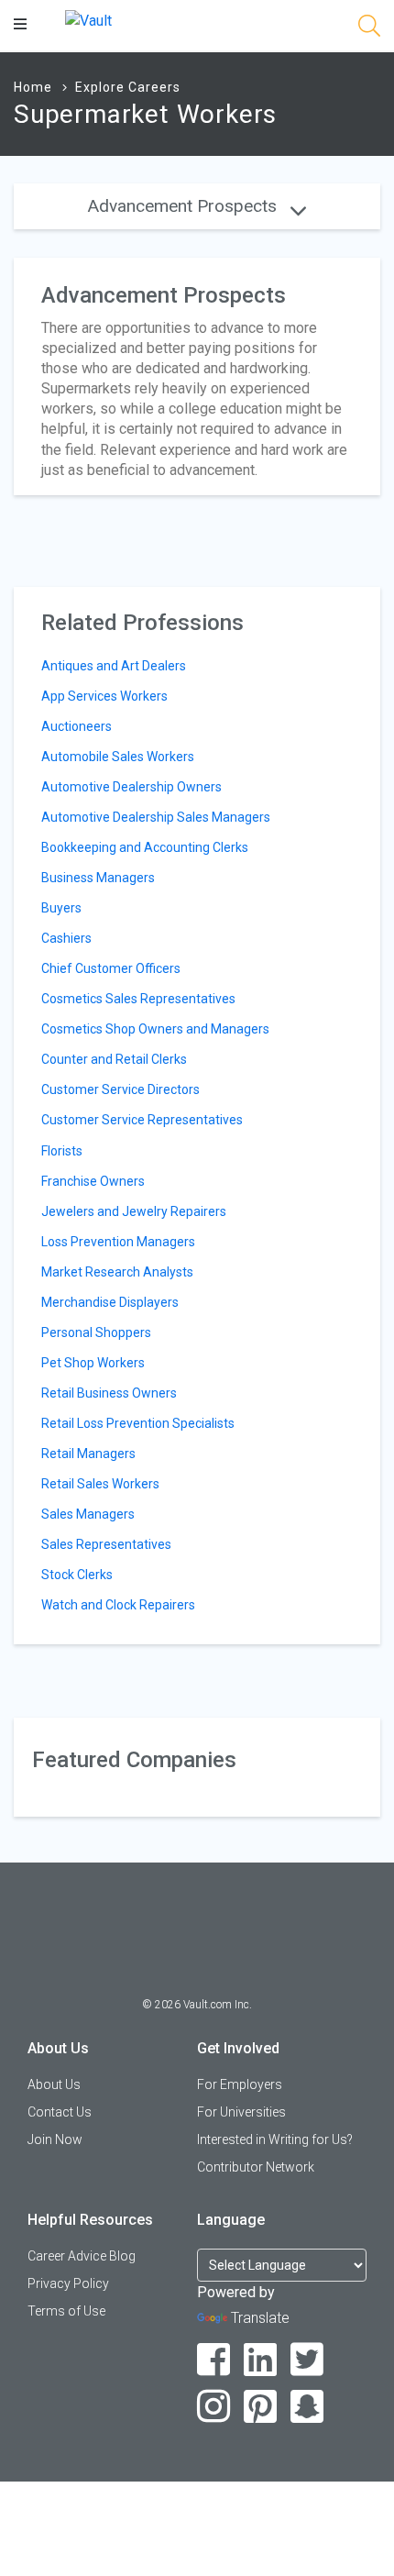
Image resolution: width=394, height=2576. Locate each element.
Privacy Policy (68, 2283)
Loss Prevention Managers (118, 1242)
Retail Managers (88, 1454)
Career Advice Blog (82, 2256)
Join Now (55, 2139)
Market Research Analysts (117, 1272)
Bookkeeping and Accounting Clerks (145, 847)
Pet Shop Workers (93, 1363)
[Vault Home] (88, 20)
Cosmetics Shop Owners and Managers (155, 1029)
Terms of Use (66, 2311)
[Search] (369, 29)
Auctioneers (77, 726)
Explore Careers (128, 87)
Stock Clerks (77, 1575)
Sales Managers (88, 1514)
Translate (260, 2318)
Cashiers (66, 938)
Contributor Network (256, 2167)
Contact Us (60, 2112)
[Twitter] (307, 2360)
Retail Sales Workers (100, 1484)
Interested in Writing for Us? (275, 2139)
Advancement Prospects (185, 206)
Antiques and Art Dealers (114, 666)
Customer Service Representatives (142, 1120)
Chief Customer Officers (111, 968)
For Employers (240, 2084)
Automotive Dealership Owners (131, 787)
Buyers (61, 908)
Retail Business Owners (109, 1393)
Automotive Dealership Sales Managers (156, 817)
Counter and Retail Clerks (114, 1059)
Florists (62, 1151)
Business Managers (98, 878)
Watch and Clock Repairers (118, 1605)
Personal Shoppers (96, 1332)
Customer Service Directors (120, 1089)
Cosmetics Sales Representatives (138, 999)
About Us (54, 2084)
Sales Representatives (106, 1544)
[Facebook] (214, 2360)
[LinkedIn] (261, 2360)
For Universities (241, 2112)
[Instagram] (214, 2407)
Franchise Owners (93, 1181)
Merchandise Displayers (110, 1302)
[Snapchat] (307, 2407)
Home (33, 87)
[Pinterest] (261, 2407)
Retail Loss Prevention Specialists (138, 1423)
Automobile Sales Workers (118, 757)
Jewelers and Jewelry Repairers (134, 1211)
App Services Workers (104, 696)
